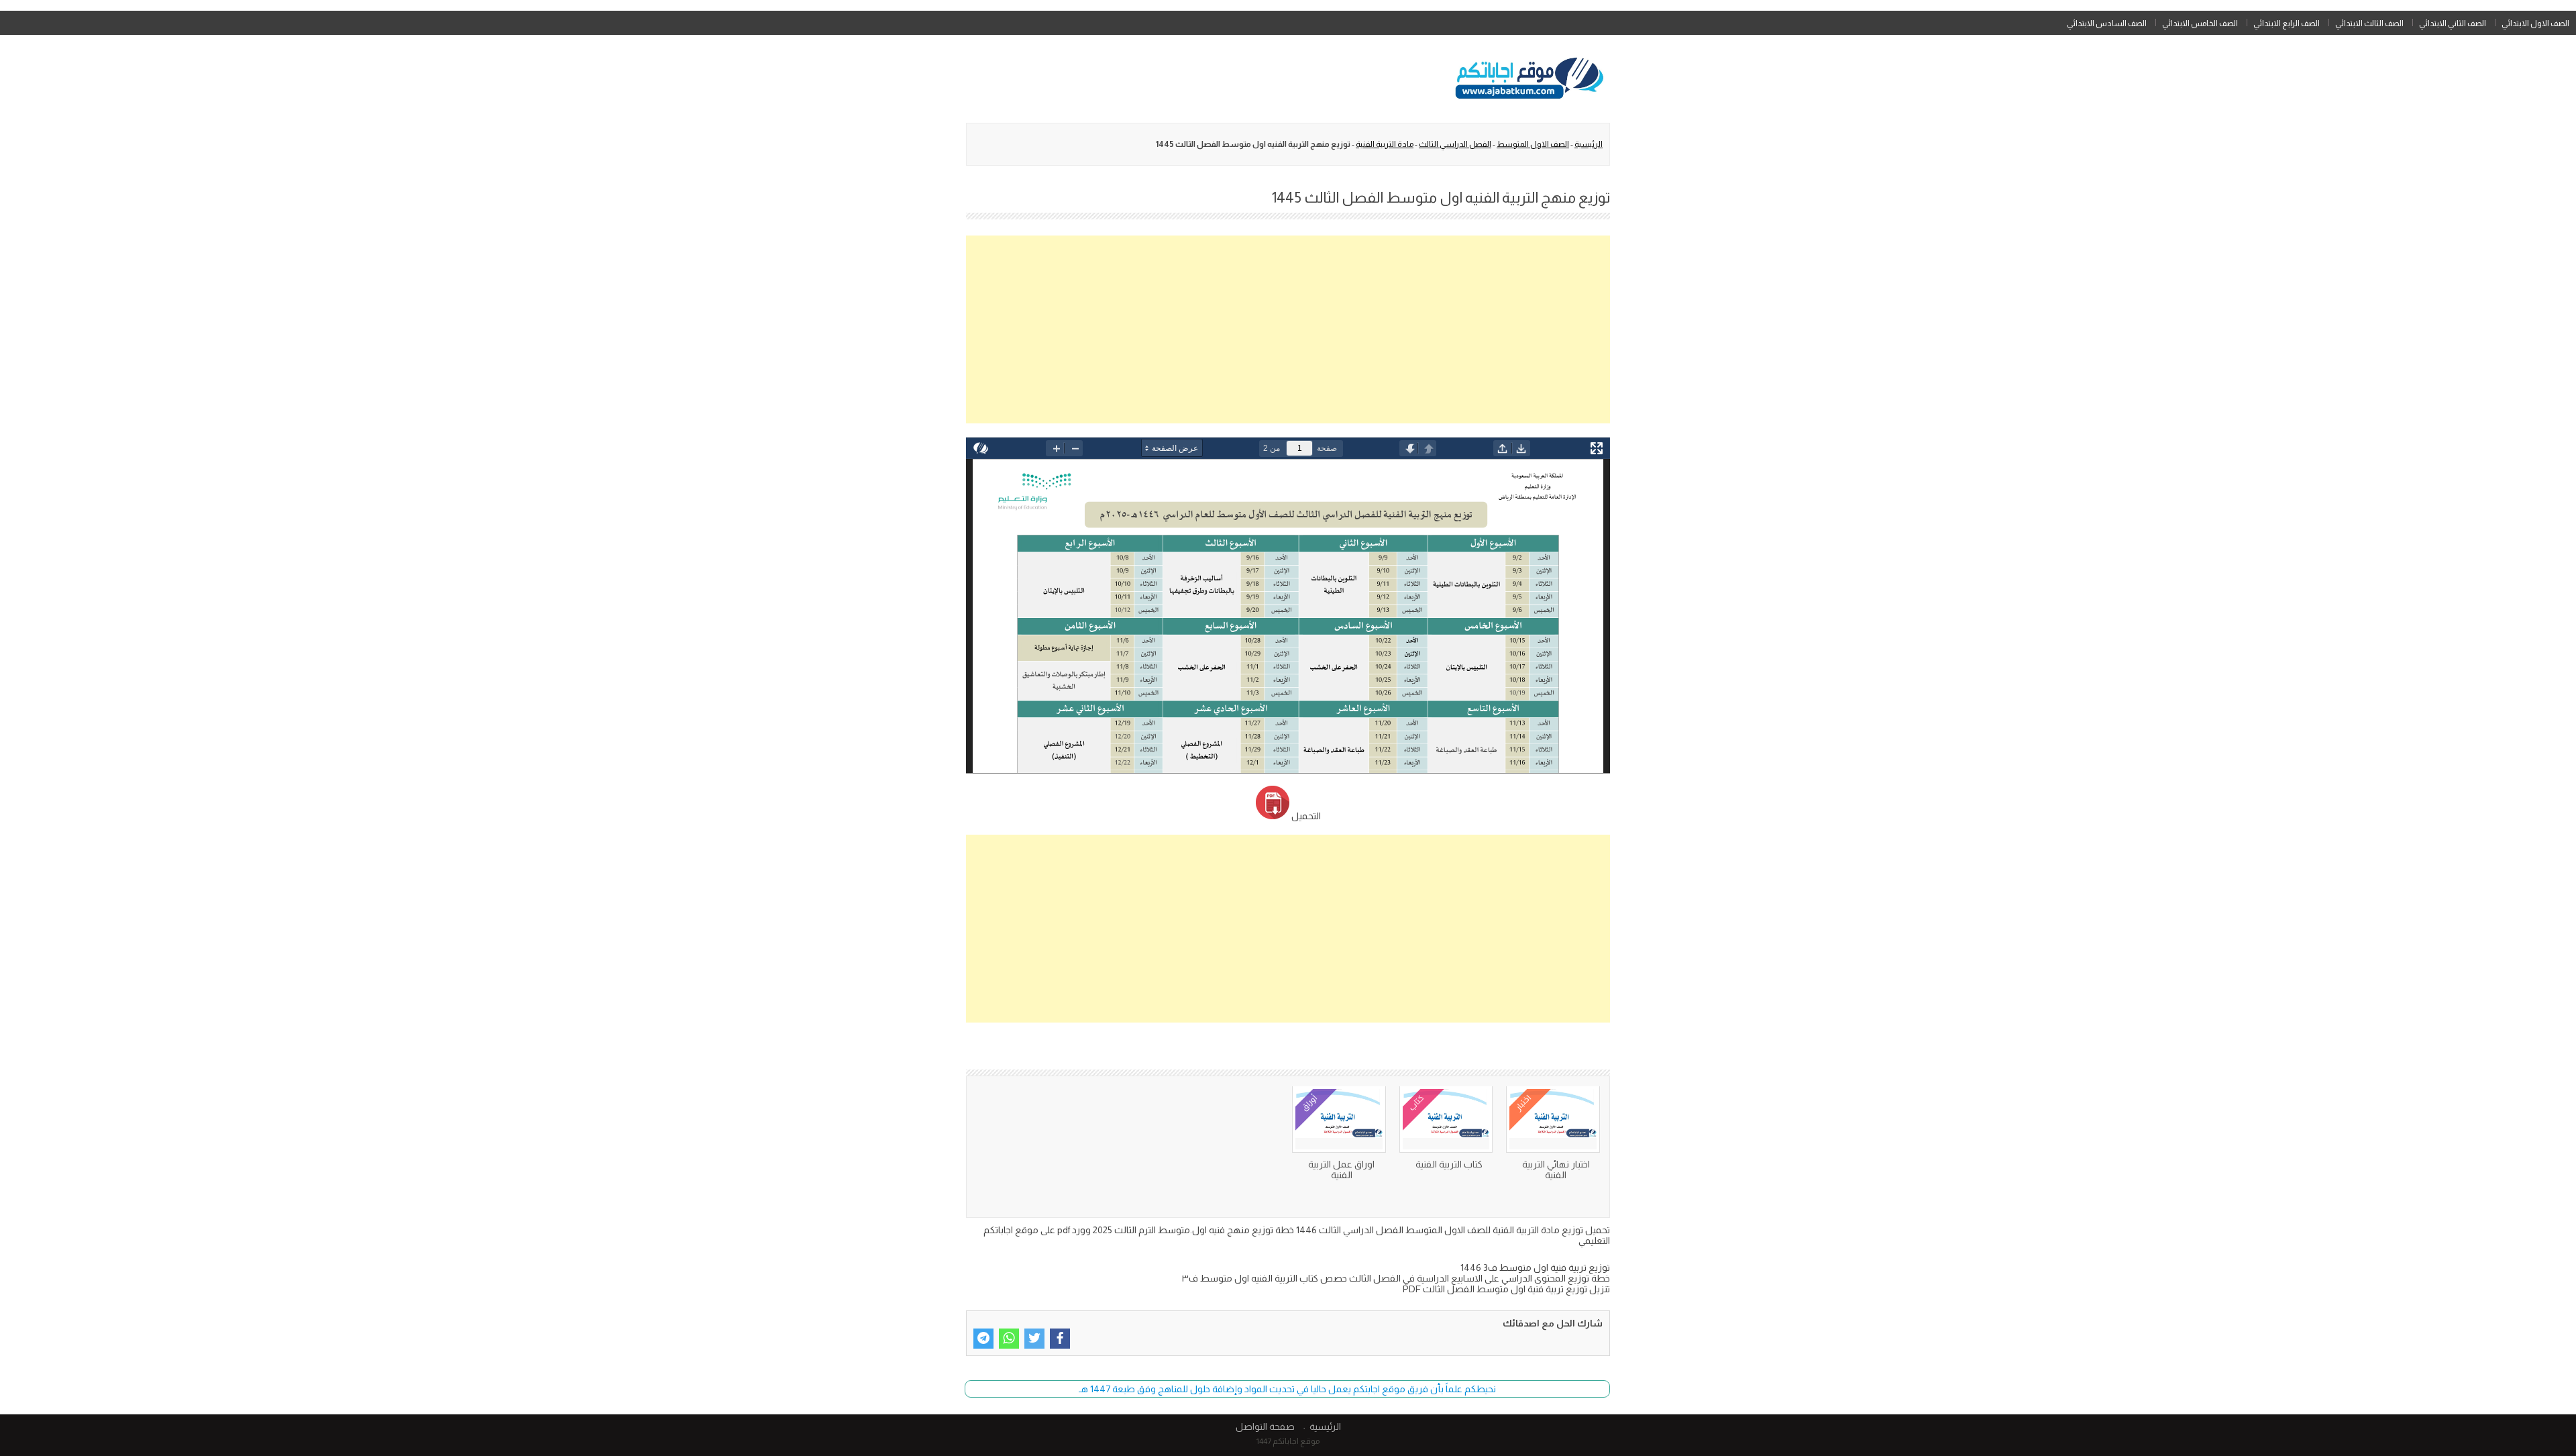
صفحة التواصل (1265, 1426)
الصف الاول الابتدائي (2535, 23)
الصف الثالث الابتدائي (2369, 23)
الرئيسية (1589, 144)
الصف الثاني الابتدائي (2453, 23)
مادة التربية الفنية (1385, 144)
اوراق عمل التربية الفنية (1341, 1169)
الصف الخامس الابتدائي (2200, 23)
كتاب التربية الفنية (1449, 1164)
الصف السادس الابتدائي (2107, 23)
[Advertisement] (1288, 329)
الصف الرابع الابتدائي (2287, 23)
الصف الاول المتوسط (1533, 144)
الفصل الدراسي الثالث (1455, 144)
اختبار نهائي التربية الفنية (1556, 1169)
